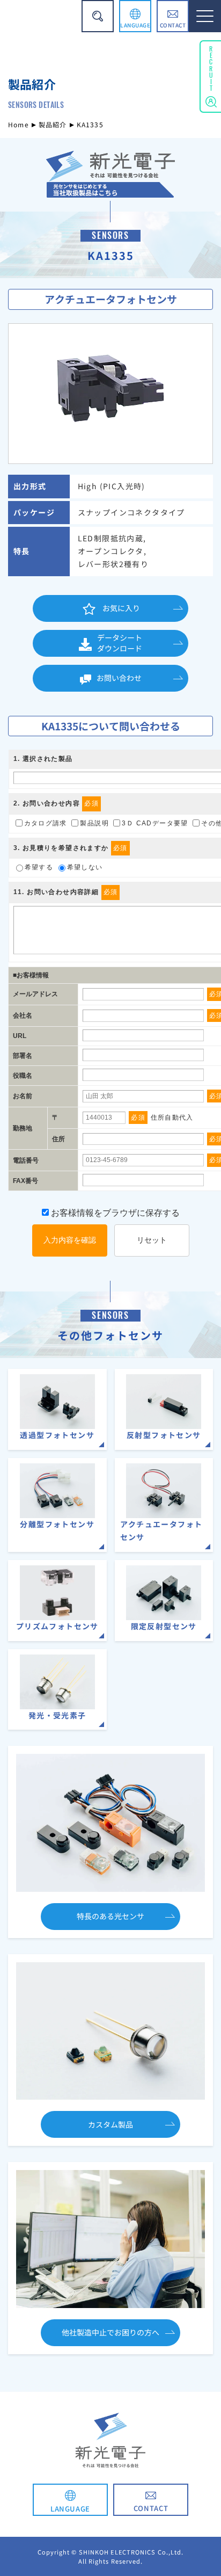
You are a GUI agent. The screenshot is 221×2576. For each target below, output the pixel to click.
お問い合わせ (119, 678)
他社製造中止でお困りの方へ (110, 2332)
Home (19, 124)
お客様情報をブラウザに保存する (114, 1213)
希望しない (85, 867)
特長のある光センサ (110, 1916)
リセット (152, 1240)
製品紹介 (53, 124)
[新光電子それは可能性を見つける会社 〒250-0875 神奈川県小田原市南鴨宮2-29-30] (110, 190)
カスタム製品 (110, 2124)
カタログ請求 (46, 823)
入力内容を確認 (70, 1240)
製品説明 (94, 823)
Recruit (211, 67)
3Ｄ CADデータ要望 (155, 823)
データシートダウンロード (120, 643)
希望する (39, 867)
